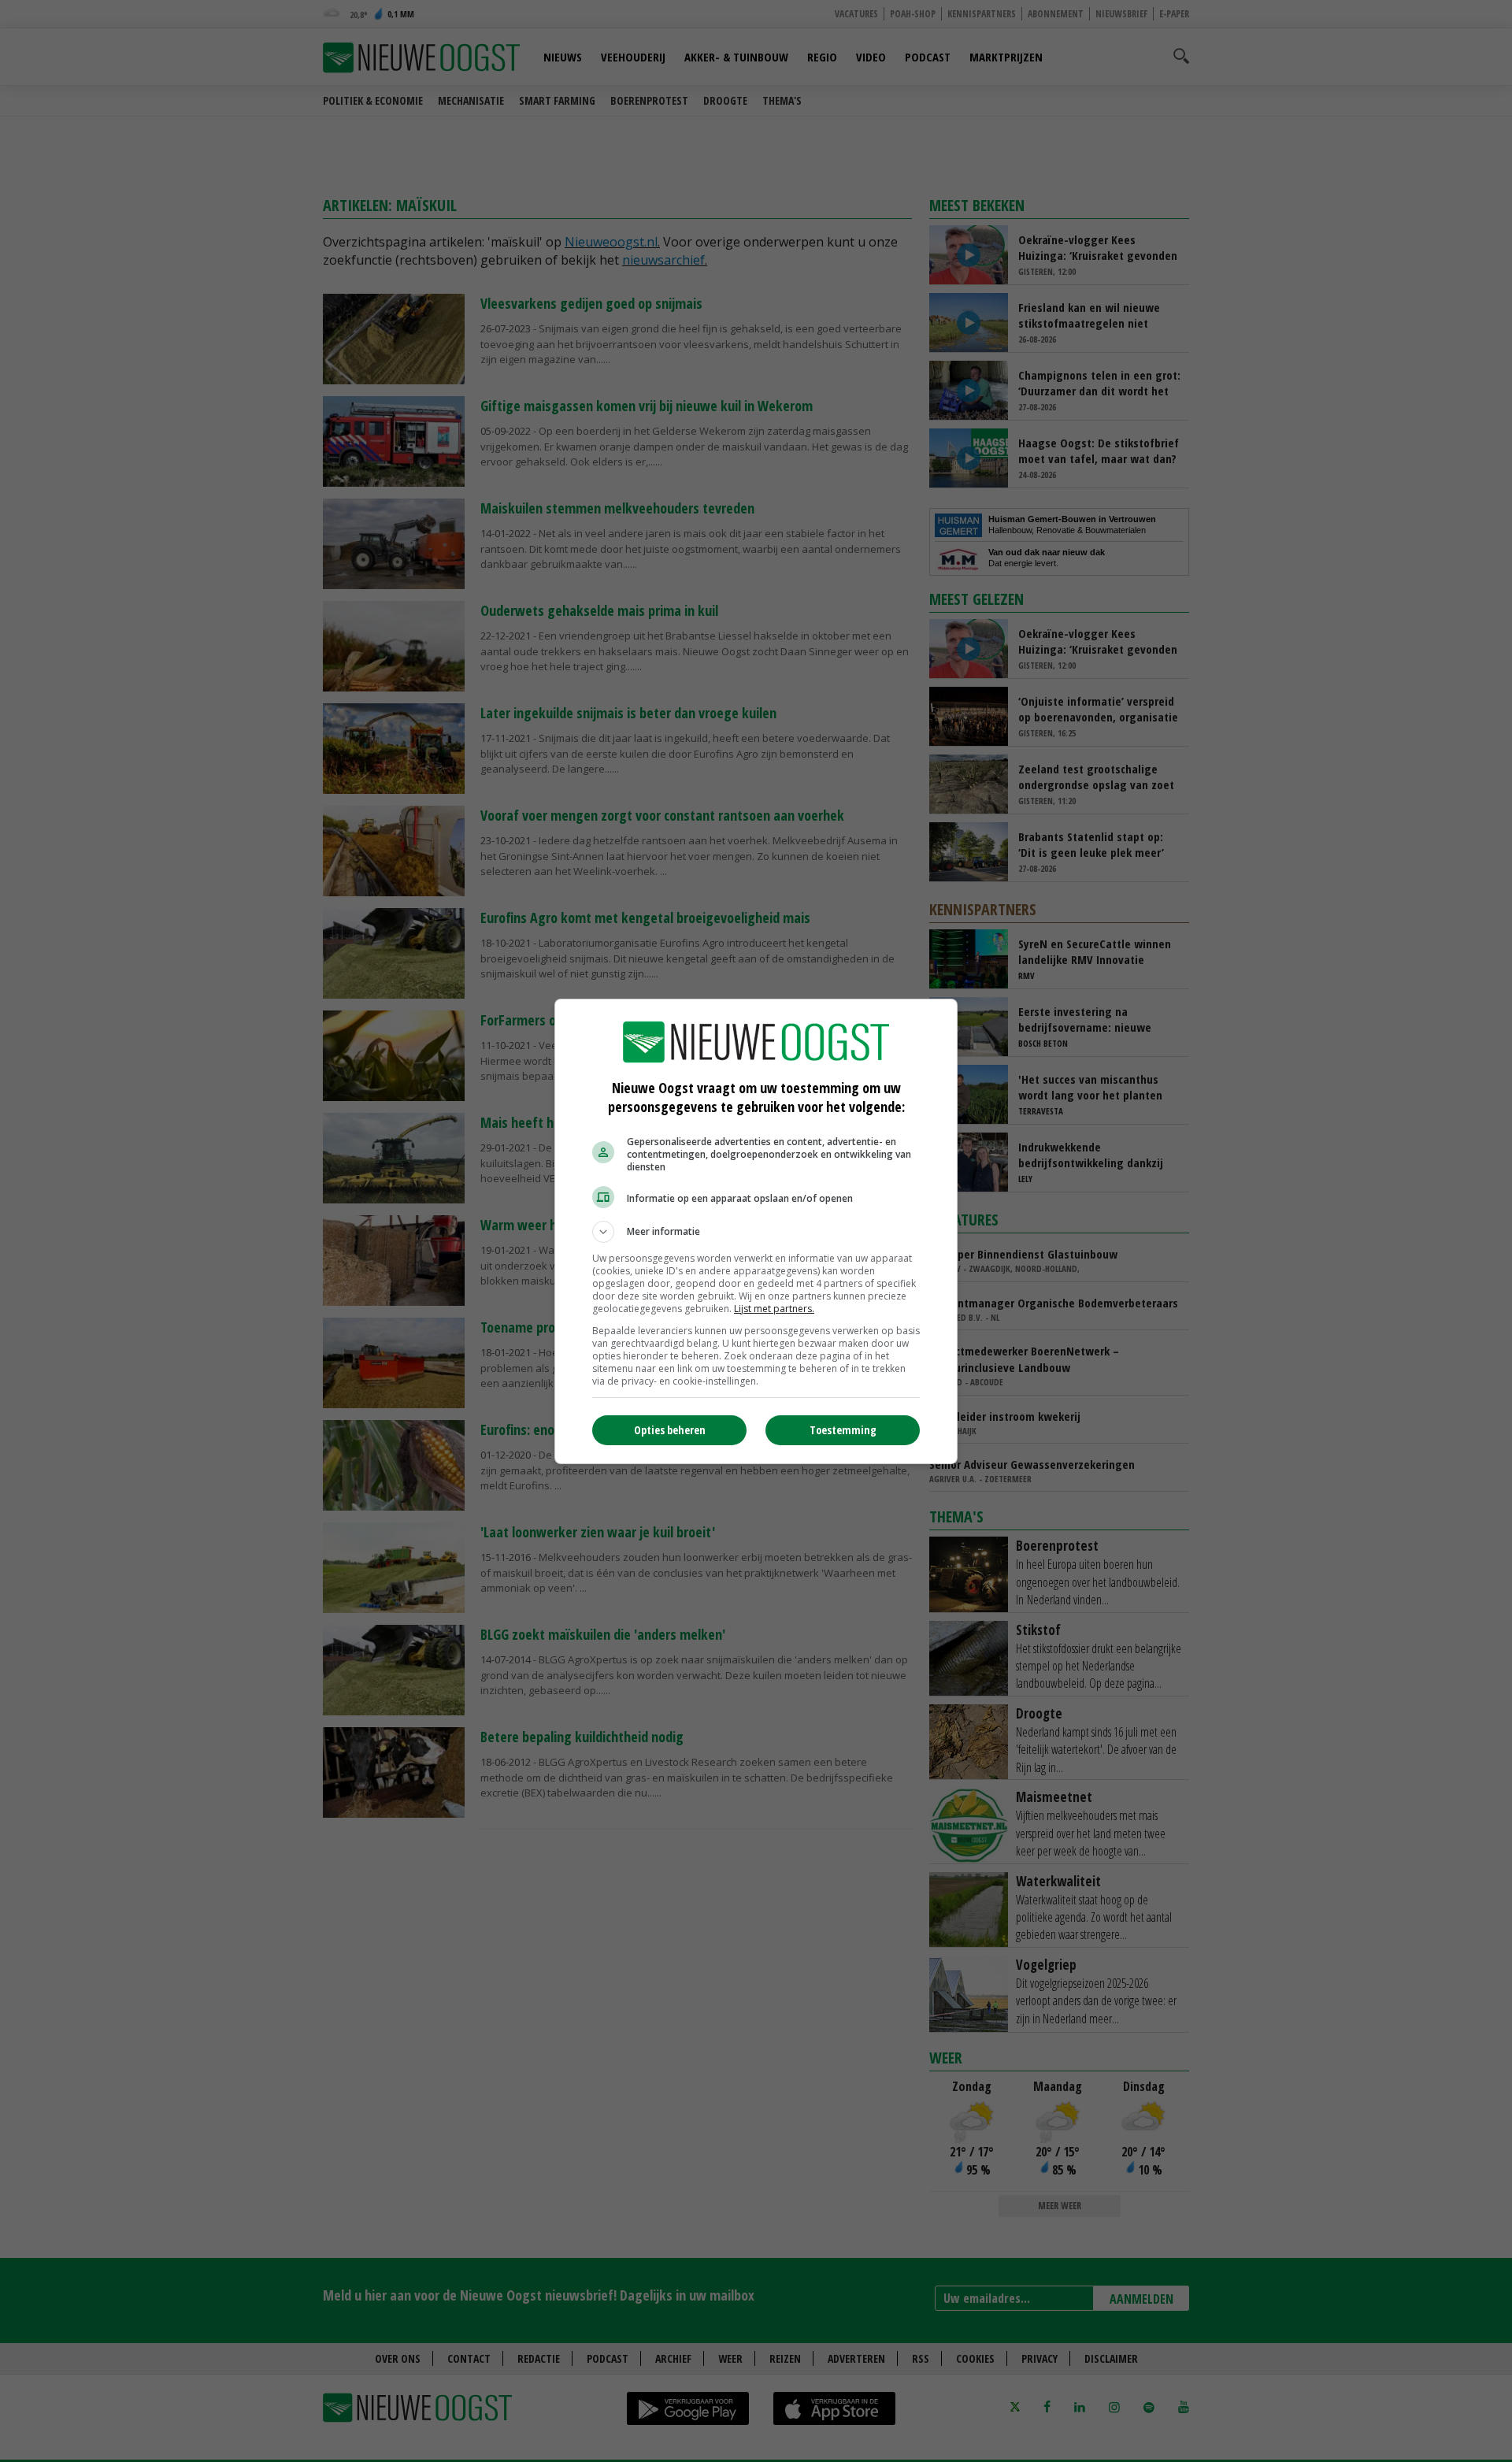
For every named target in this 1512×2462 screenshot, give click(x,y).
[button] (756, 1232)
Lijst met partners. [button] (774, 1309)
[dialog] (756, 1231)
